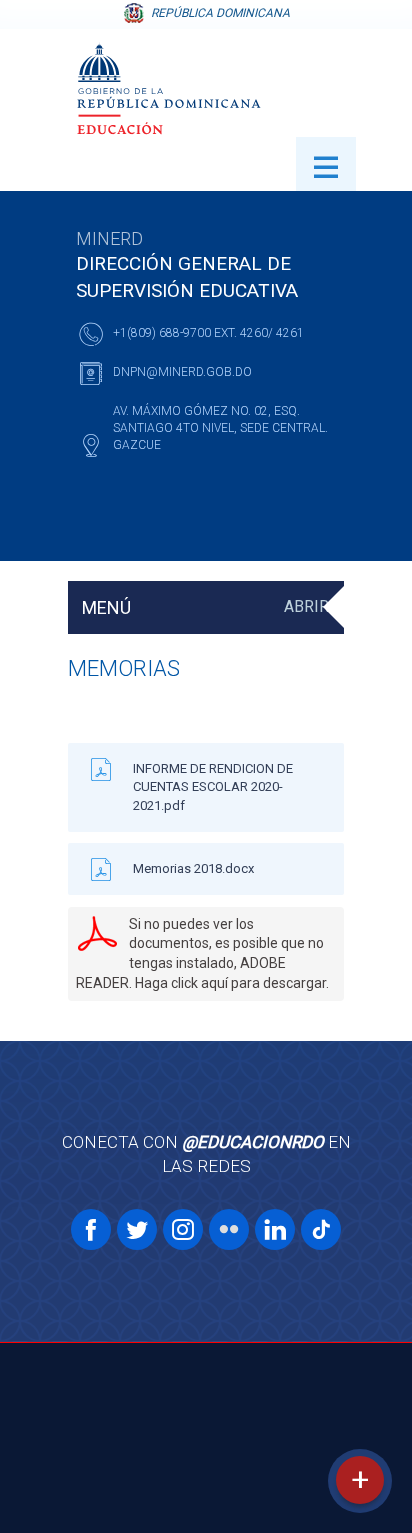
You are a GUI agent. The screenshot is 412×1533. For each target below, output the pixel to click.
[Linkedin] (275, 1229)
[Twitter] (137, 1229)
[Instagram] (183, 1229)
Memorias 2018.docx (193, 868)
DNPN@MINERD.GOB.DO (182, 372)
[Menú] (326, 164)
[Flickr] (229, 1229)
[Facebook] (91, 1229)
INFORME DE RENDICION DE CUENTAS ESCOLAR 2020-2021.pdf (213, 786)
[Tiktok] (321, 1229)
